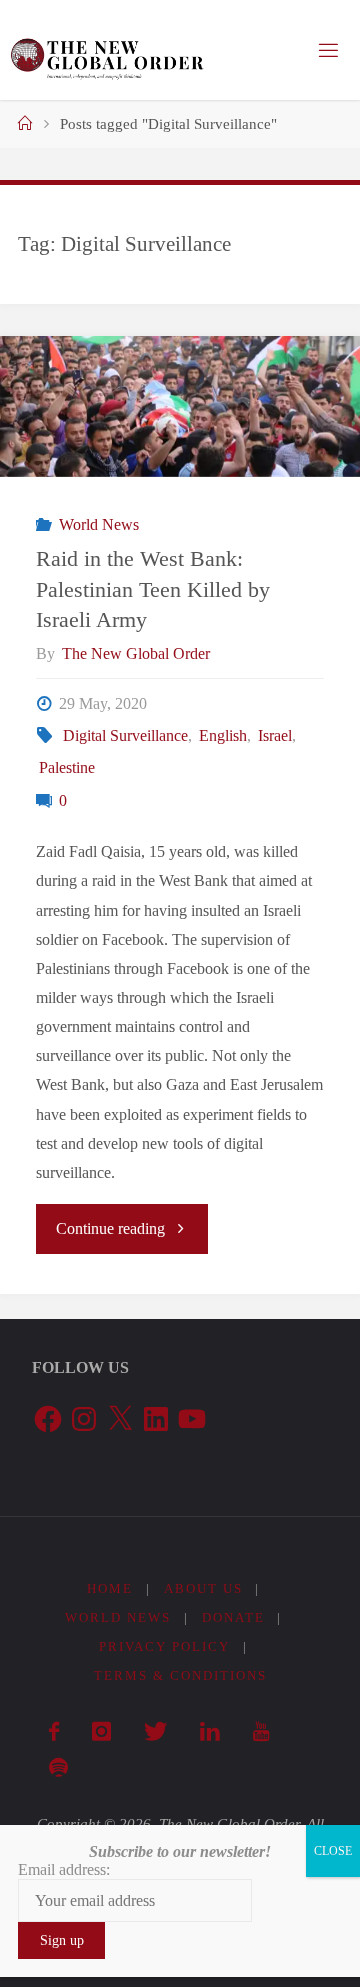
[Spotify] (58, 1768)
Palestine (67, 768)
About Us (203, 1588)
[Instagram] (101, 1732)
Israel (275, 736)
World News (98, 525)
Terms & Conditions (180, 1675)
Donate (233, 1617)
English (223, 736)
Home (110, 1588)
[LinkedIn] (209, 1732)
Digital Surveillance (125, 736)
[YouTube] (260, 1732)
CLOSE (333, 1851)
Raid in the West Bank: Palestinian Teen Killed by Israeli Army (153, 589)
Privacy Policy (164, 1646)
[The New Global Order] (106, 50)
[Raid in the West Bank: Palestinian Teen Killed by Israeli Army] (180, 406)
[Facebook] (53, 1732)
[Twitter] (155, 1732)
